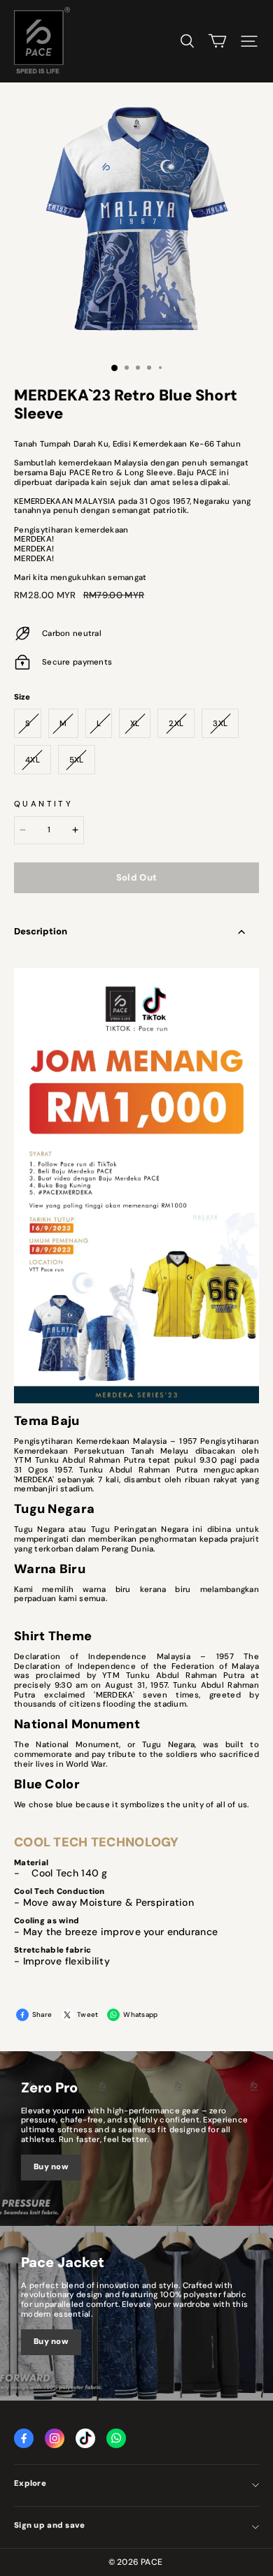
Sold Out (137, 877)
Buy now (51, 2167)
